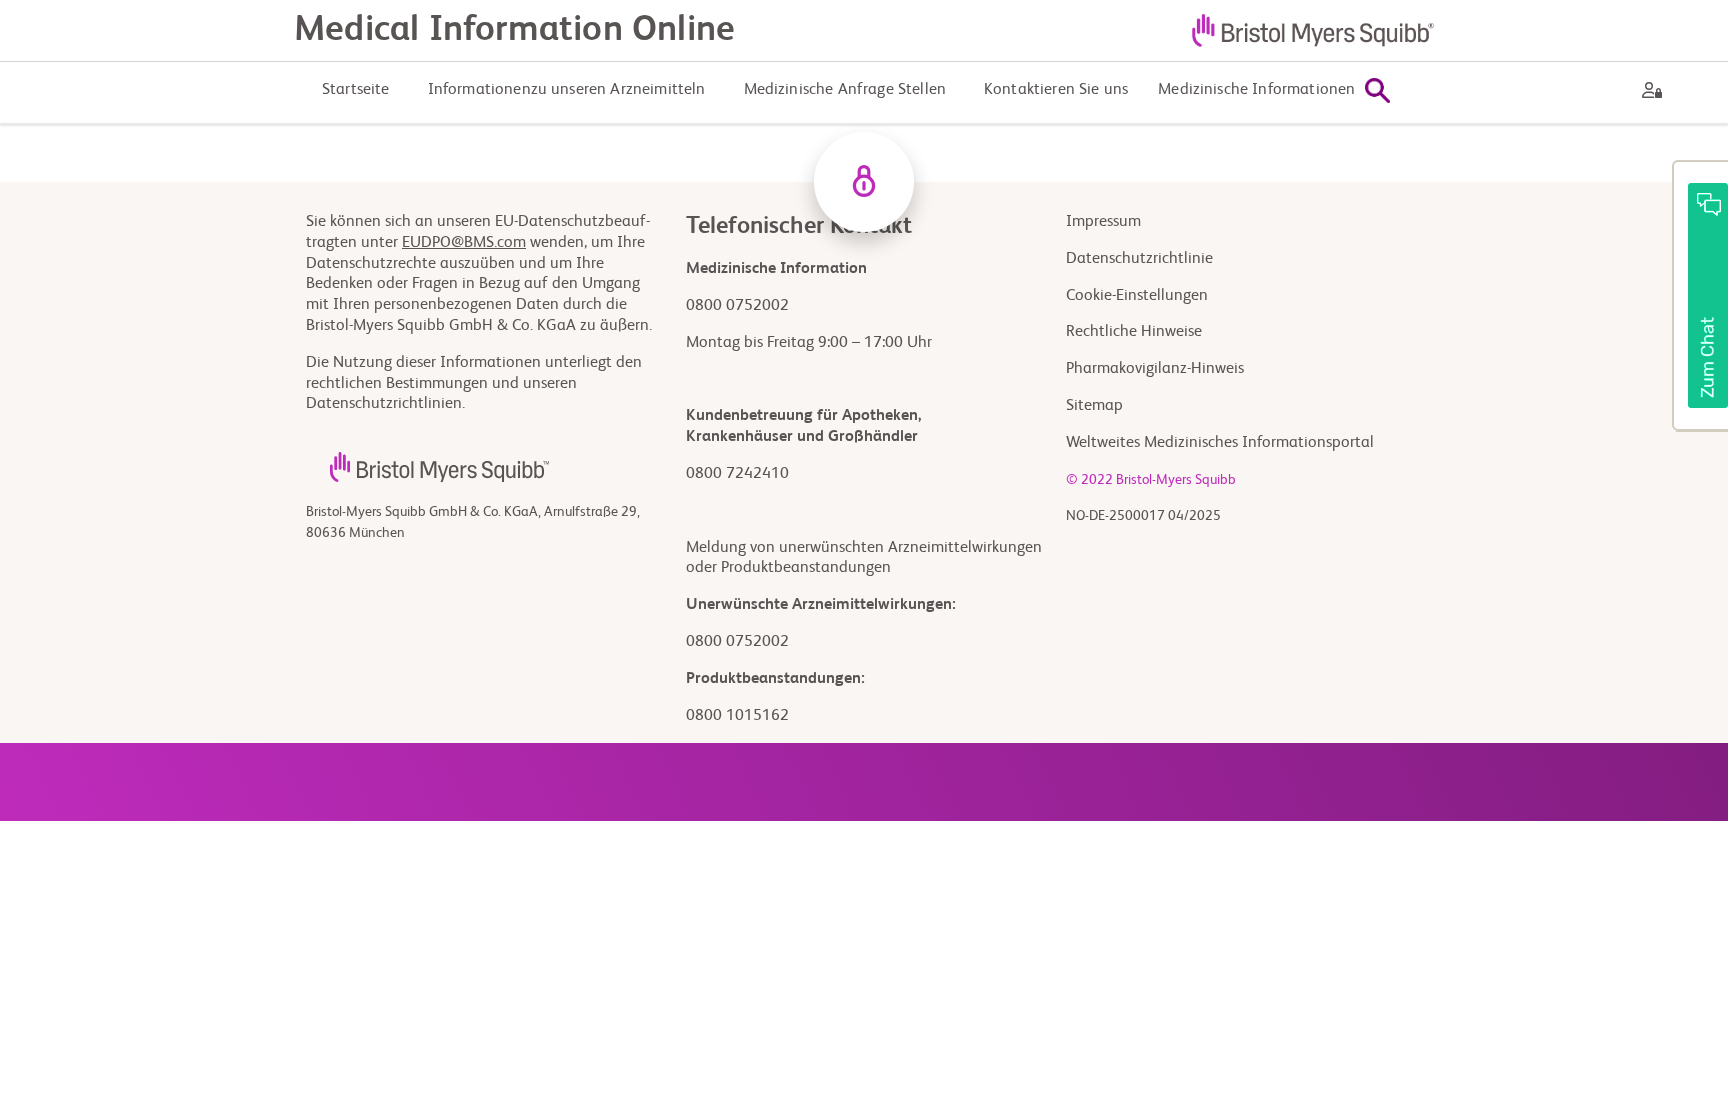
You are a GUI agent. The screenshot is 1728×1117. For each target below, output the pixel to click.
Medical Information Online (514, 30)
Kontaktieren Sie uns (1056, 90)
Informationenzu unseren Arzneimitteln (567, 90)
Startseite (356, 90)
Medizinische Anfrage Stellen (845, 90)
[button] (1700, 296)
